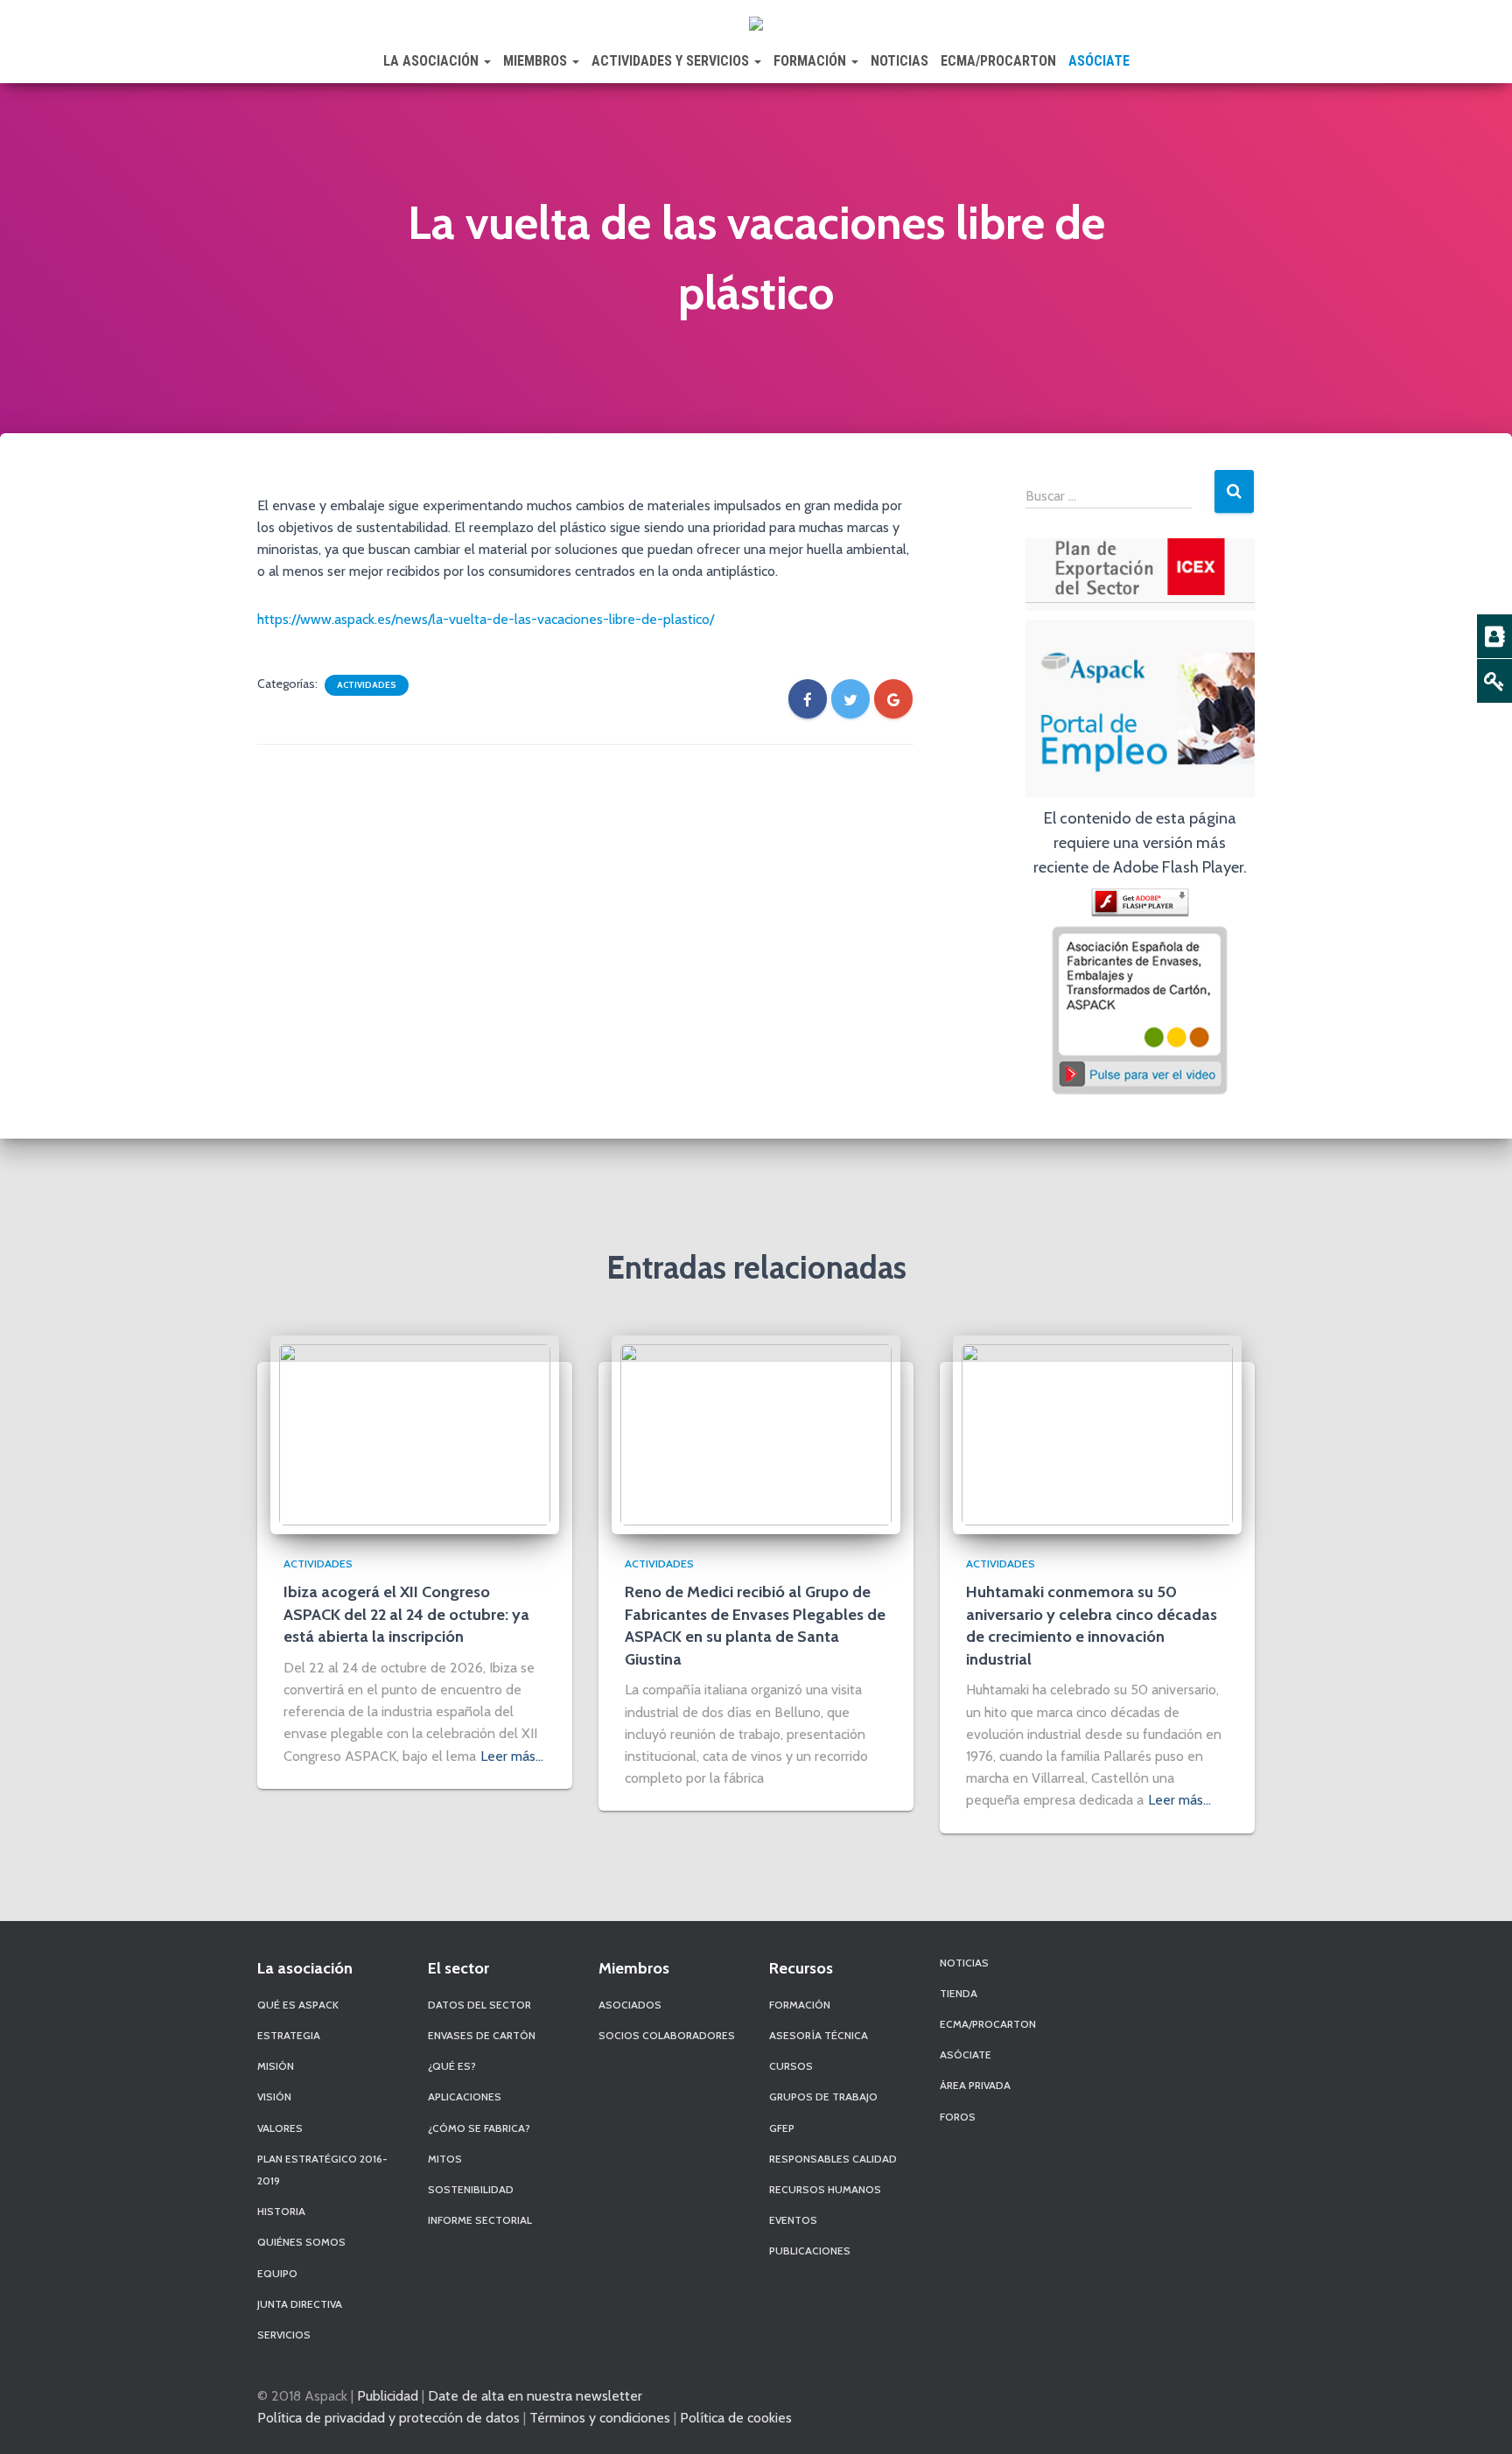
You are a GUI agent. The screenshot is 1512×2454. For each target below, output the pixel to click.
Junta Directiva (300, 2304)
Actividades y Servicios (672, 61)
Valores (280, 2128)
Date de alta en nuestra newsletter (535, 2395)
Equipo (277, 2273)
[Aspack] (756, 22)
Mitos (445, 2159)
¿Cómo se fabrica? (479, 2128)
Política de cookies (736, 2417)
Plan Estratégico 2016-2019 (322, 2170)
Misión (276, 2066)
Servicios (284, 2335)
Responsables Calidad (833, 2159)
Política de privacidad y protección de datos (388, 2417)
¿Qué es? (452, 2066)
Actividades (367, 685)
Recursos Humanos (825, 2189)
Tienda (959, 1993)
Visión (274, 2096)
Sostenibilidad (471, 2189)
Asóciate (1099, 61)
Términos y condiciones (600, 2417)
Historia (281, 2211)
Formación (812, 61)
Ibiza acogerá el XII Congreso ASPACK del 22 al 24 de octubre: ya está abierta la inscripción (406, 1614)
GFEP (782, 2128)
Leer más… (512, 1756)
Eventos (793, 2220)
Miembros (537, 61)
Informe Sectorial (480, 2220)
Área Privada (975, 2085)
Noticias (899, 61)
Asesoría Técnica (819, 2035)
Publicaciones (810, 2251)
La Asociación (433, 61)
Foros (958, 2117)
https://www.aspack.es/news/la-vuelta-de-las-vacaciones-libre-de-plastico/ (486, 619)
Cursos (791, 2066)
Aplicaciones (465, 2096)
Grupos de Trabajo (823, 2096)
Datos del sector (479, 2005)
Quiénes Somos (301, 2242)
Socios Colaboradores (667, 2035)
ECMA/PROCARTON (998, 61)
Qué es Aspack (298, 2005)
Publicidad (388, 2395)
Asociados (630, 2005)
